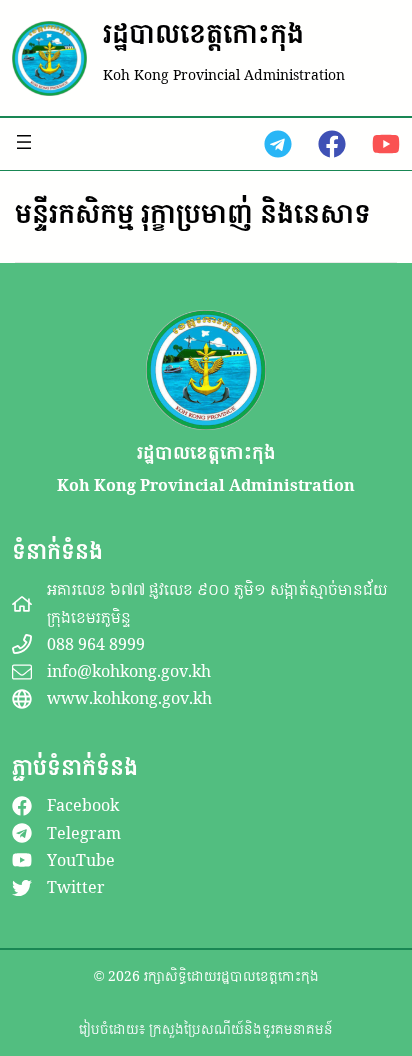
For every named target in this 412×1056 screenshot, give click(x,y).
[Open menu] (24, 142)
